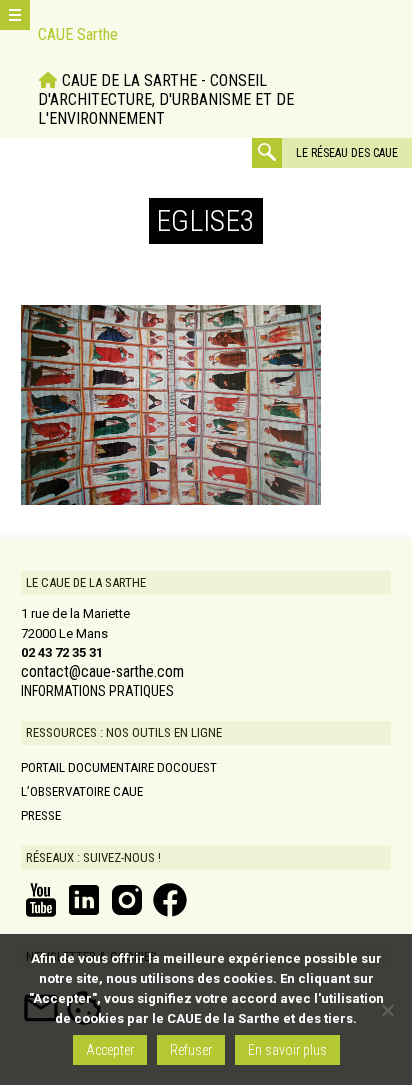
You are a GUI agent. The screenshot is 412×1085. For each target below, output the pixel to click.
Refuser (191, 1050)
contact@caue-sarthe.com (102, 672)
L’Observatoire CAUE (82, 791)
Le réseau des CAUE (347, 153)
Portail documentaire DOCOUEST (119, 767)
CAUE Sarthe (78, 34)
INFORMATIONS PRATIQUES (97, 691)
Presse (41, 815)
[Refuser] (387, 1010)
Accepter (110, 1050)
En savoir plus (287, 1050)
